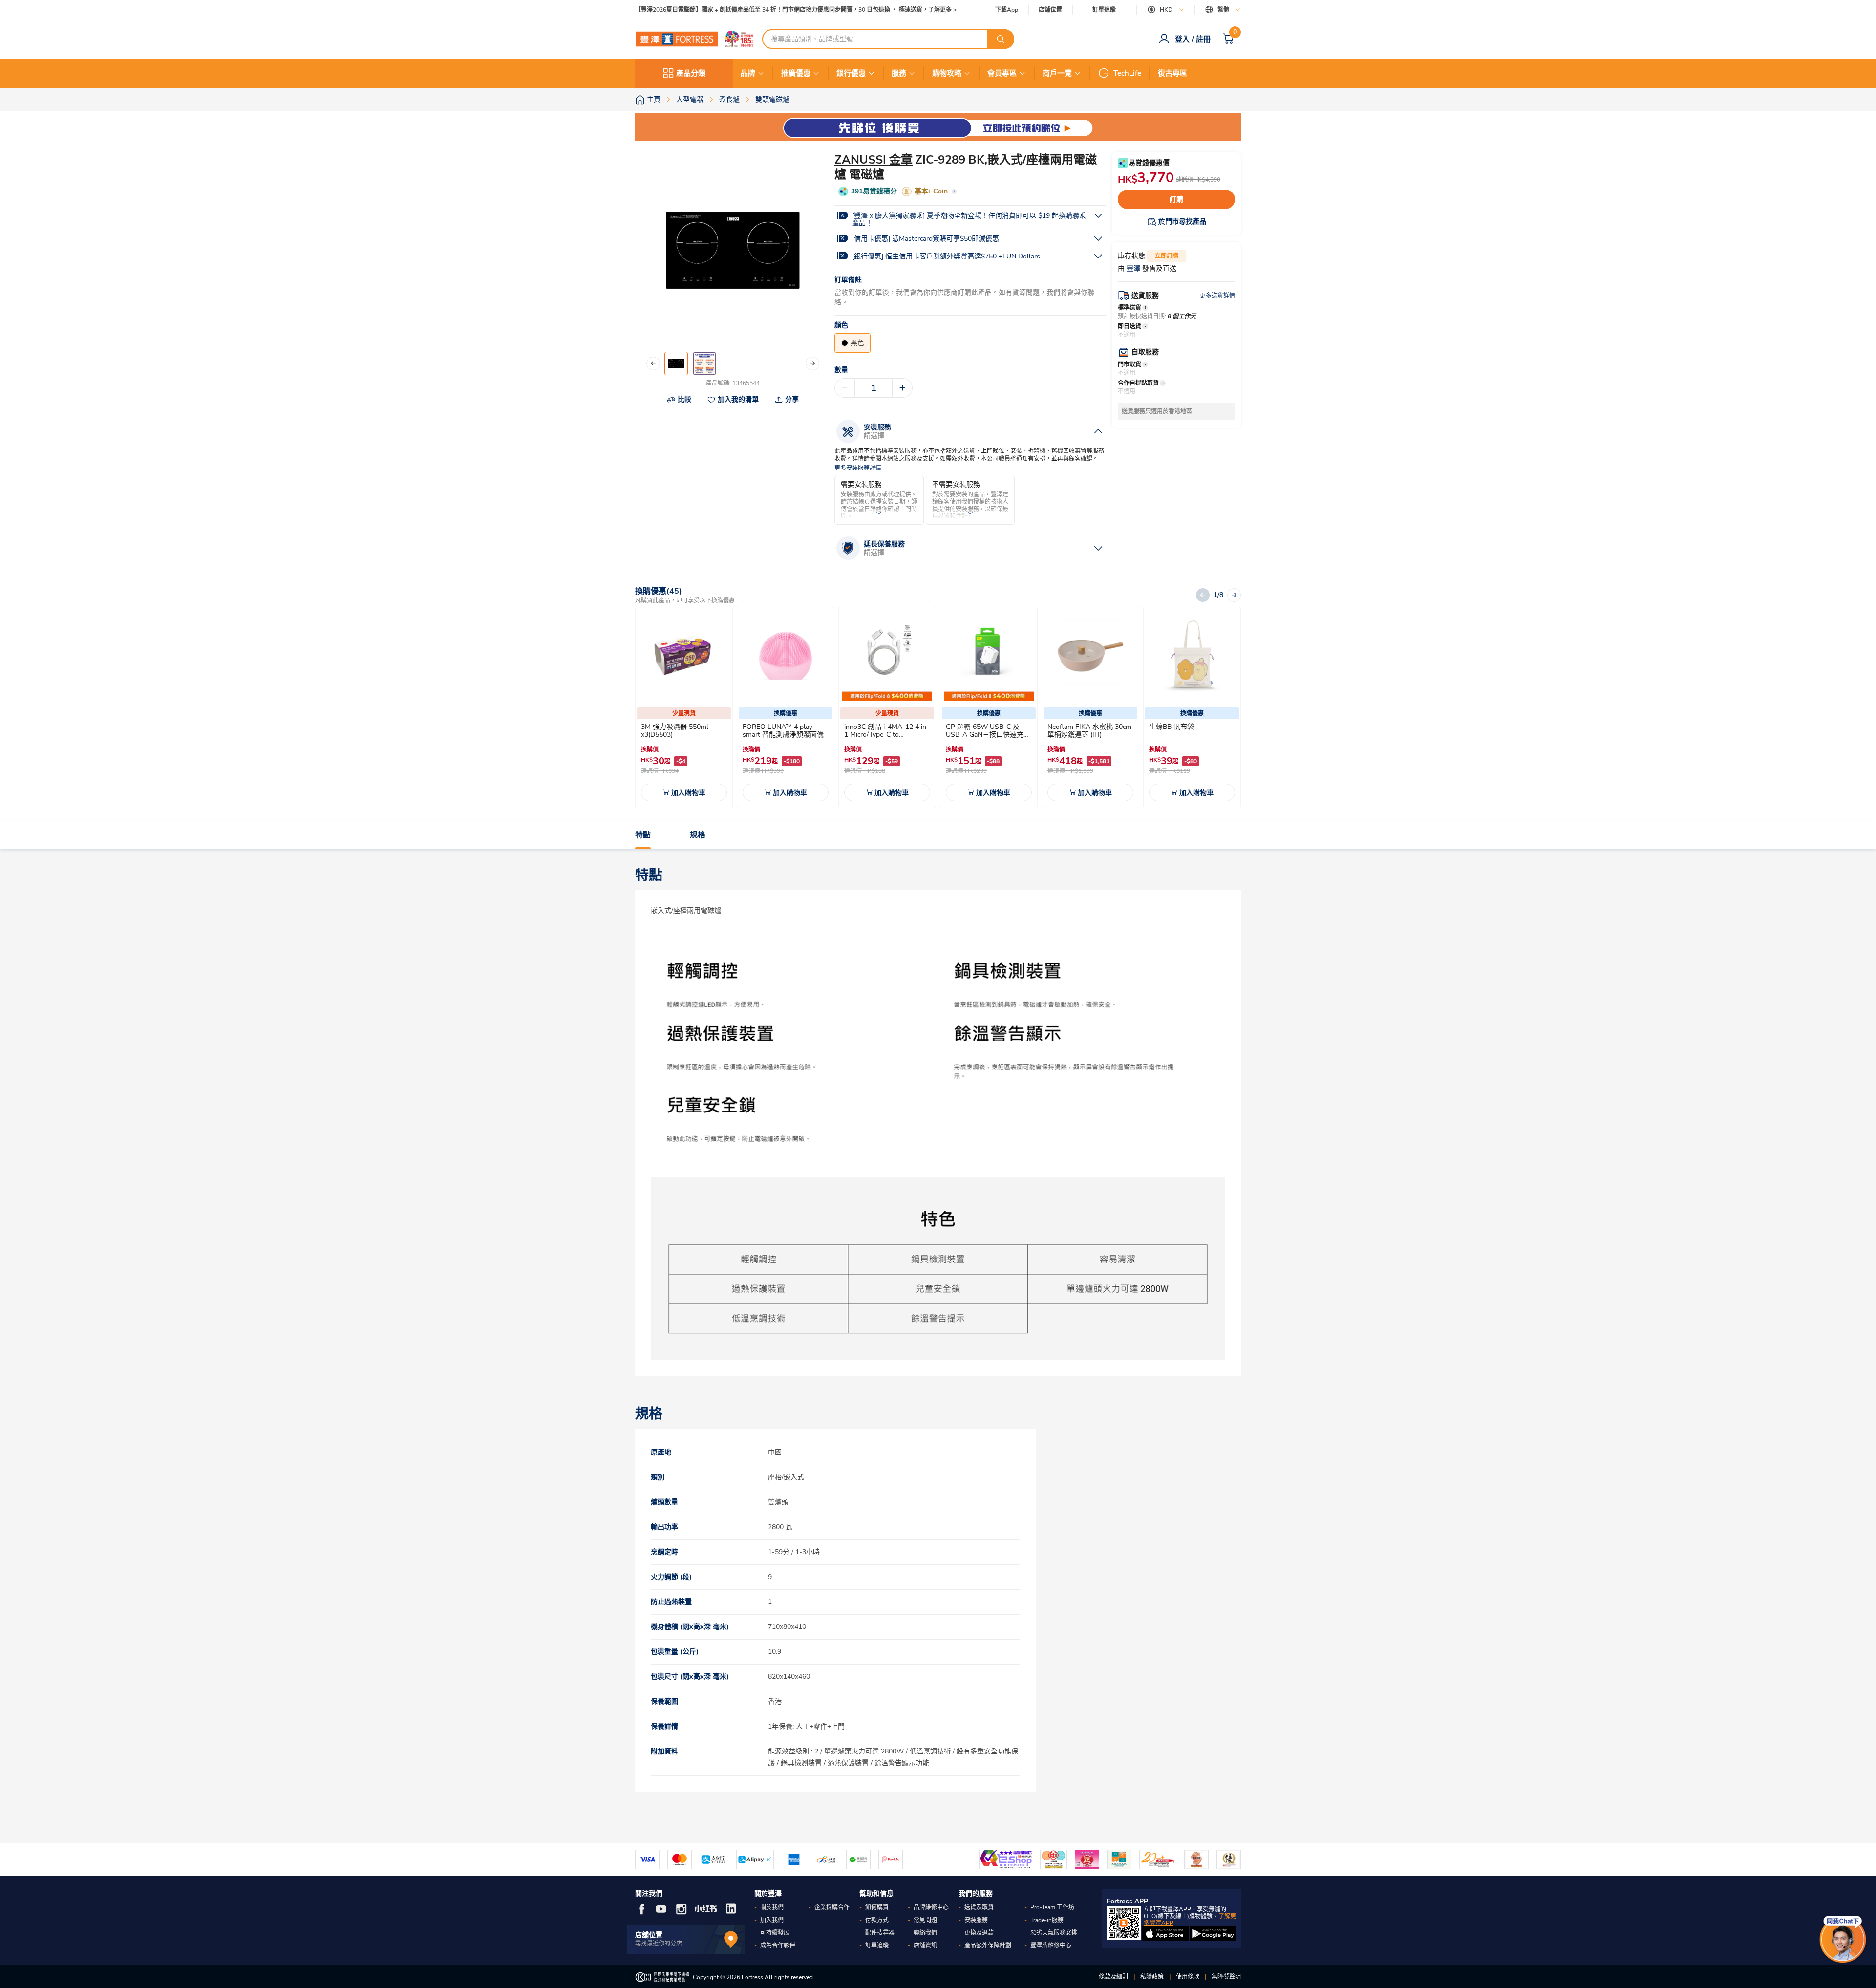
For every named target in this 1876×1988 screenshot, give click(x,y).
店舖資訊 (925, 1945)
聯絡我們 (925, 1933)
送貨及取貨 (979, 1907)
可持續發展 (775, 1933)
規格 (698, 835)
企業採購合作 (832, 1907)
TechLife (1127, 73)
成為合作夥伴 (778, 1945)
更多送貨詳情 (1217, 296)
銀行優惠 (851, 73)
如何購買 (877, 1907)
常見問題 (925, 1920)
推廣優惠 (796, 73)
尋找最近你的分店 (659, 1944)
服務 (899, 73)
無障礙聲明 (1226, 1977)
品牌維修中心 (931, 1907)
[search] (1001, 39)
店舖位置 (1050, 10)
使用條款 (1188, 1977)
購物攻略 (947, 73)
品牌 (748, 73)
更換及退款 (979, 1933)
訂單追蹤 (1104, 10)
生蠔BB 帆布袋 (1172, 727)
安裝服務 (976, 1920)
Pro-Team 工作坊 (1052, 1907)
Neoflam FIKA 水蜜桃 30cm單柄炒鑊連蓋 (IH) (1089, 731)
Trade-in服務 (1047, 1920)
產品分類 (691, 73)
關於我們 (772, 1907)
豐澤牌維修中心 (1051, 1945)
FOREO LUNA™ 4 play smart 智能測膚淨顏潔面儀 (783, 731)
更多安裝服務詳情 (858, 468)
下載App (1007, 10)
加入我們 (772, 1920)
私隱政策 (1152, 1977)
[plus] (902, 388)
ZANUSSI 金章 (874, 160)
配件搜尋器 (880, 1933)
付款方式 (877, 1920)
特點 (643, 835)
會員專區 (1002, 73)
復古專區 (1172, 73)
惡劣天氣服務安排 (1054, 1933)
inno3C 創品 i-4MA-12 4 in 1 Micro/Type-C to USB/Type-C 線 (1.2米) (885, 735)
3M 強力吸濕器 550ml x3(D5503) (675, 731)
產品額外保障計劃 (988, 1945)
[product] (684, 656)
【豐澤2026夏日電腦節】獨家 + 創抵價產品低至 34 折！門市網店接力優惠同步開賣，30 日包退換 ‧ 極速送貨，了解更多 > (796, 10)
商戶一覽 (1057, 73)
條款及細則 (1113, 1977)
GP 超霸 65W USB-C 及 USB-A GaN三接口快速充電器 (988, 735)
